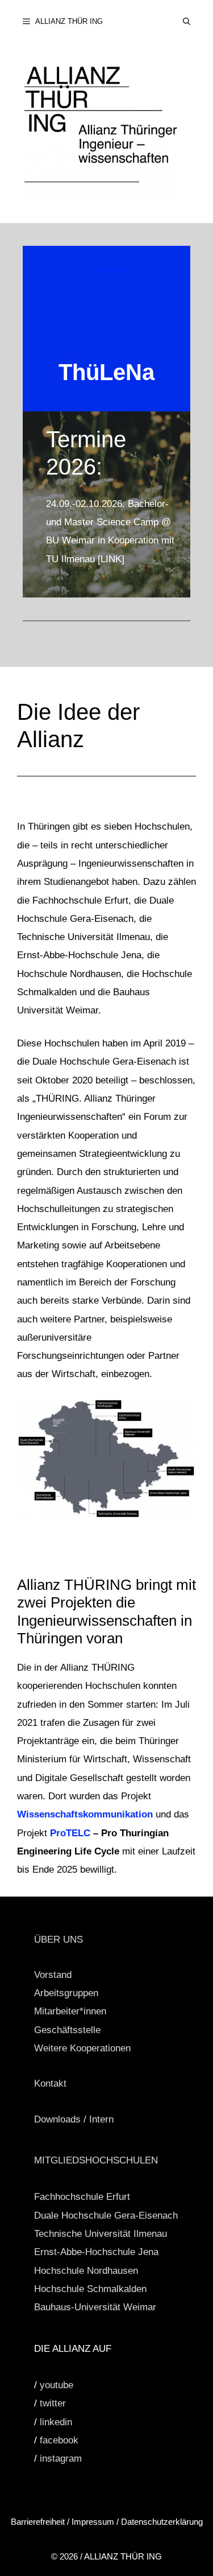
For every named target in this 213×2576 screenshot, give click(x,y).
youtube (57, 2385)
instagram (61, 2458)
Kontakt (50, 2084)
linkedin (56, 2422)
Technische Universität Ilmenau (101, 2234)
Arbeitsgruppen (66, 1993)
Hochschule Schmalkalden (90, 2289)
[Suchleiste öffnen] (187, 21)
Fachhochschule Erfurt (82, 2197)
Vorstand (53, 1975)
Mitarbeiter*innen (70, 2011)
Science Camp (128, 522)
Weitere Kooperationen (82, 2048)
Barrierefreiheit (39, 2522)
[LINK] (111, 559)
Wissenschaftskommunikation (85, 1814)
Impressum (93, 2522)
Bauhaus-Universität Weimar (95, 2307)
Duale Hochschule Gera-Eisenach (106, 2216)
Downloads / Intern (74, 2119)
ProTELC (70, 1833)
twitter (53, 2403)
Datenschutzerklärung (162, 2522)
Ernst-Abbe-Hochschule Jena (96, 2252)
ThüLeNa (108, 269)
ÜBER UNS (59, 1940)
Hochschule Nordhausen (86, 2271)
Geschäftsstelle (67, 2030)
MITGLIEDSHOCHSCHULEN (96, 2160)
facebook (59, 2440)
